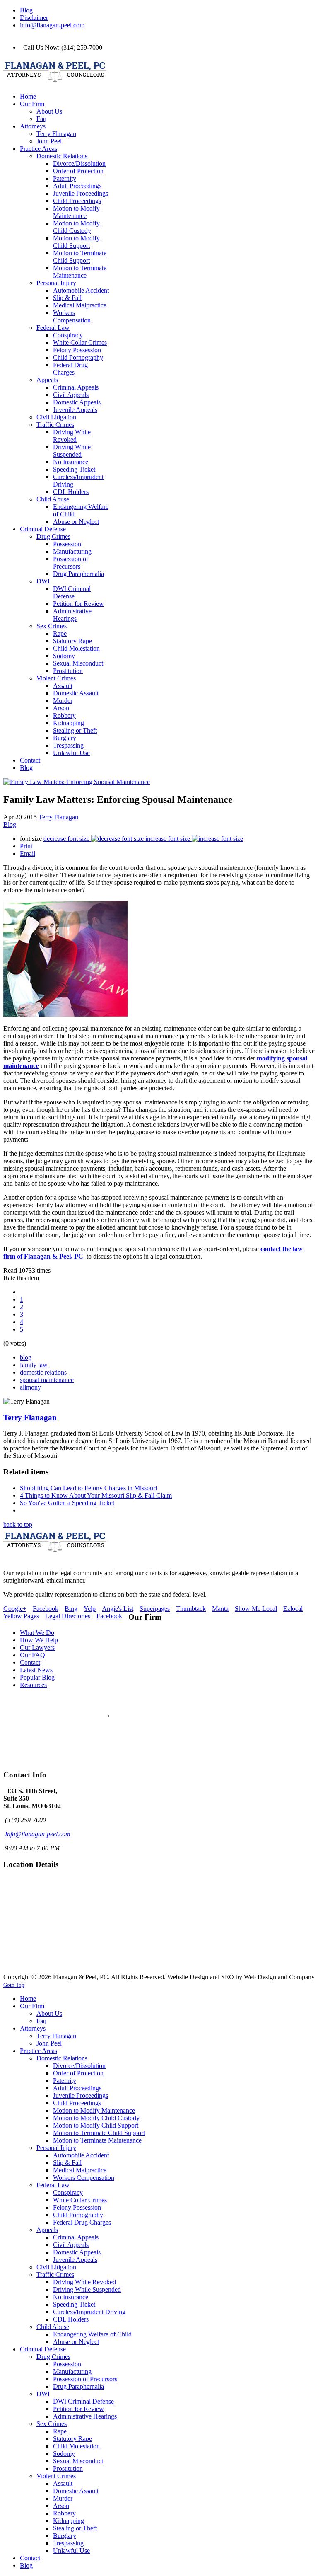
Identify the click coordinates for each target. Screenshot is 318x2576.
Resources (33, 1685)
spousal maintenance (47, 1380)
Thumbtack (191, 1609)
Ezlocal (293, 1609)
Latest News (36, 1670)
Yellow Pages (21, 1616)
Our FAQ (33, 1655)
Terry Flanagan (58, 817)
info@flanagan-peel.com (52, 25)
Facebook (46, 1609)
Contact (30, 1662)
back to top (18, 1524)
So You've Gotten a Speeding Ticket (67, 1503)
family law (34, 1365)
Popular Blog (37, 1677)
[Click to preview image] (77, 782)
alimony (30, 1387)
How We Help (39, 1640)
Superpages (155, 1609)
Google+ (15, 1609)
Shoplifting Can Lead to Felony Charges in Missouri (88, 1488)
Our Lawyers (37, 1648)
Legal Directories (68, 1616)
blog (26, 1357)
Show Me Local (256, 1609)
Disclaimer (34, 18)
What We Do (37, 1633)
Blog (26, 10)
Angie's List (118, 1609)
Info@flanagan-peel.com (38, 1834)
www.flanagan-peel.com (35, 1751)
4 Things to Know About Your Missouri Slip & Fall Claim (96, 1495)
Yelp (90, 1609)
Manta (220, 1609)
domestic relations (43, 1372)
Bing (71, 1609)
